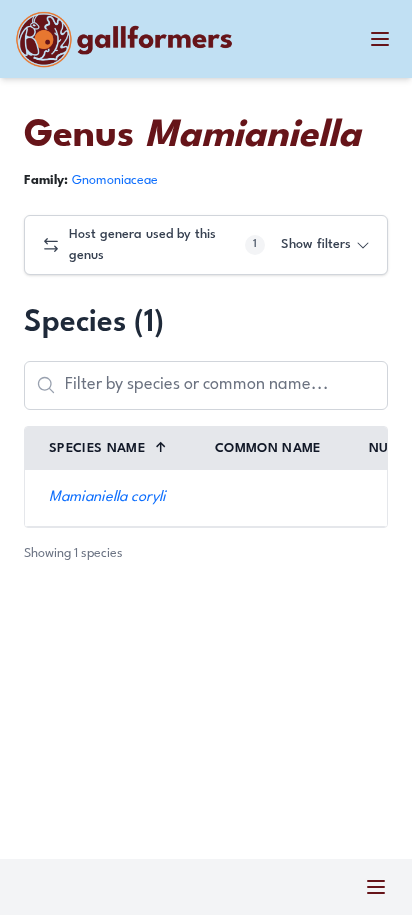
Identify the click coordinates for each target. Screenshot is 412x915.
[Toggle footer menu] (376, 887)
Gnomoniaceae (115, 180)
